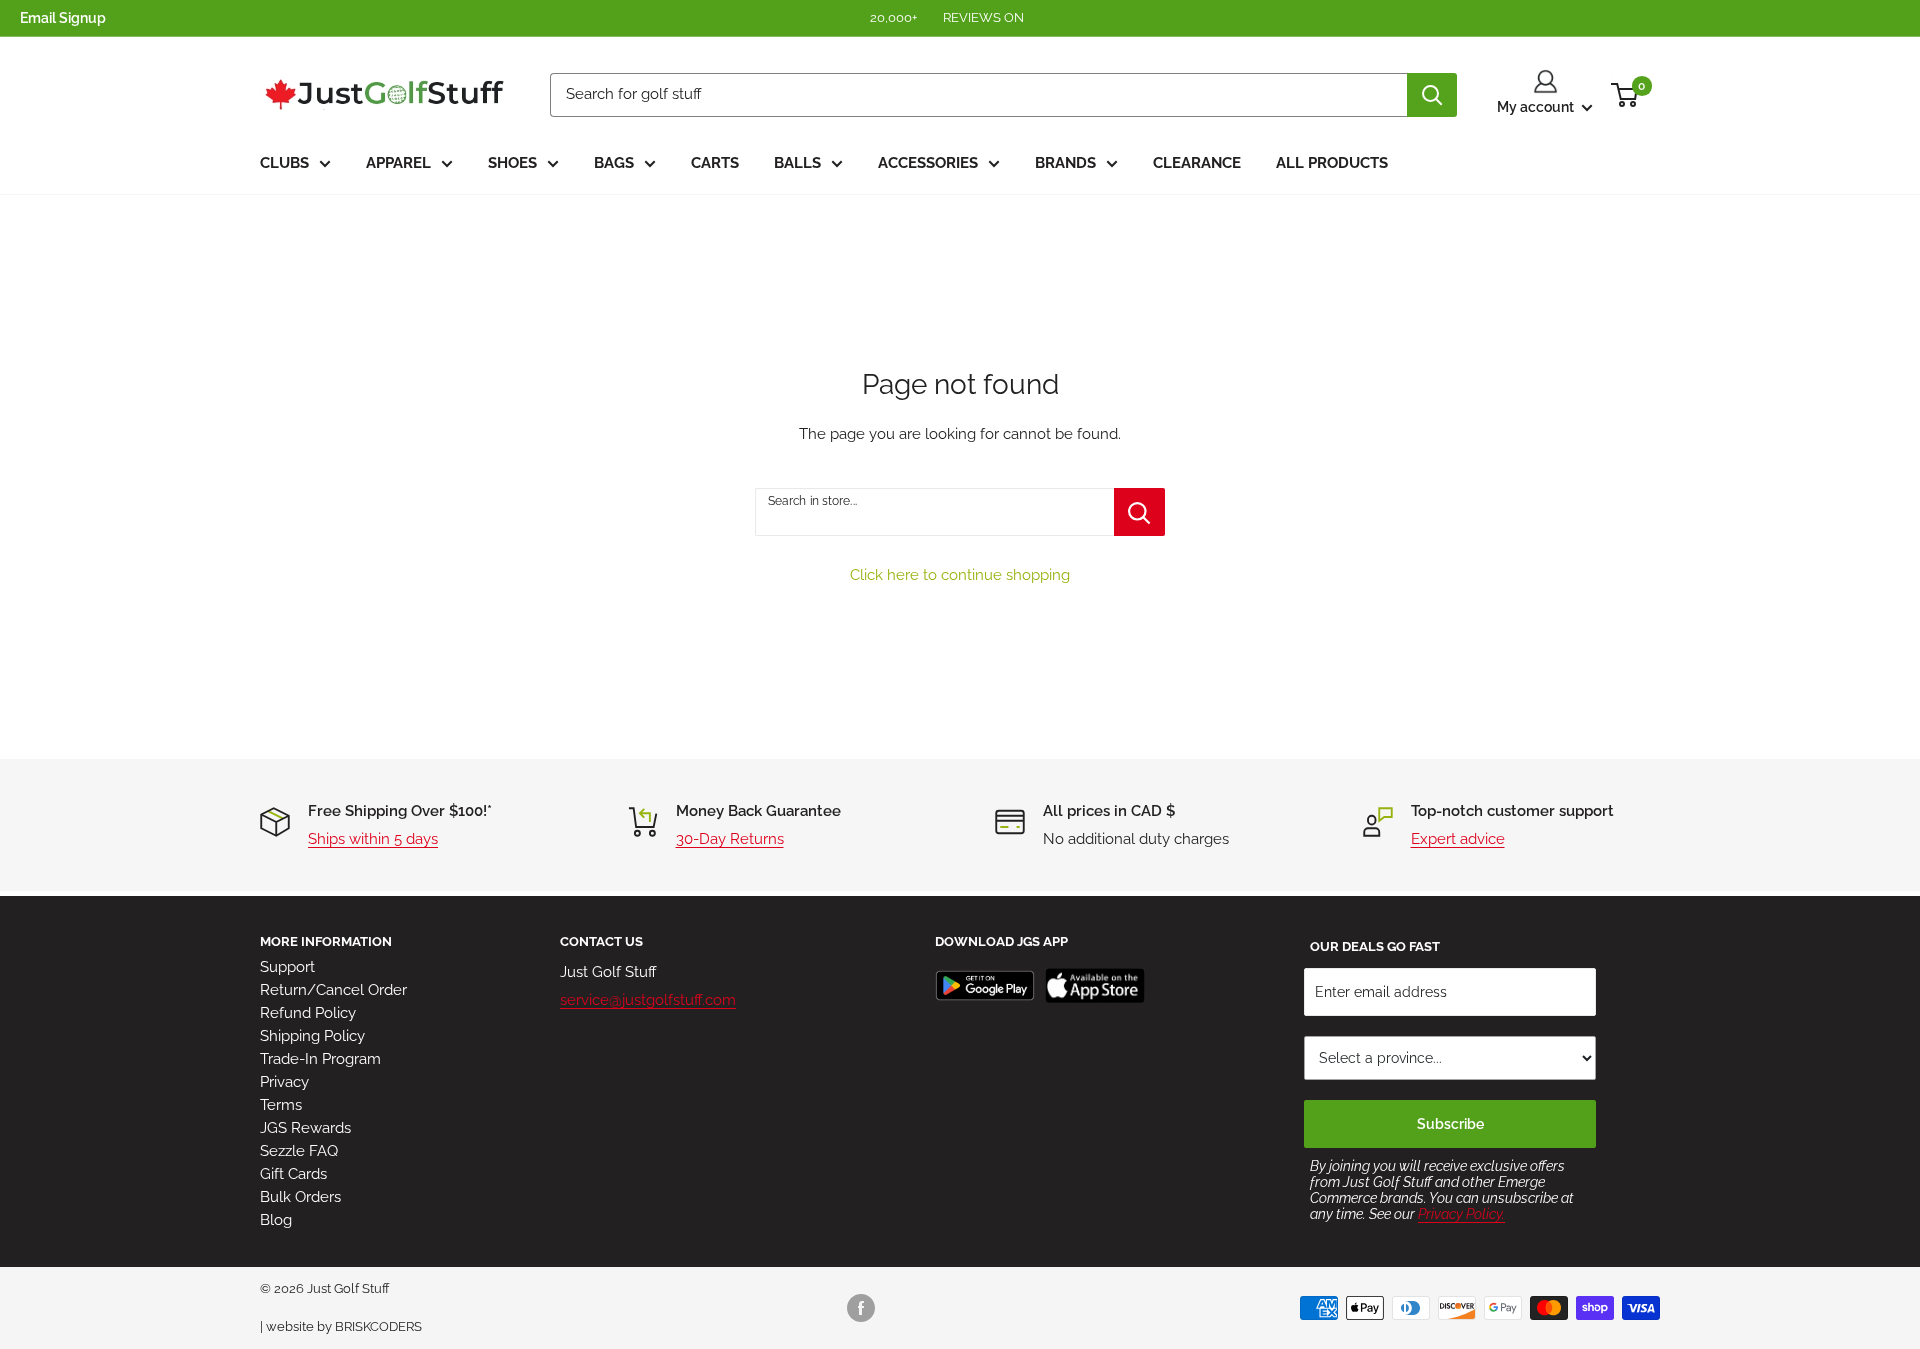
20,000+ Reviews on (948, 17)
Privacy (284, 1082)
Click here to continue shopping (960, 575)
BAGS (614, 163)
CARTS (715, 163)
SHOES (512, 163)
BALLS (797, 163)
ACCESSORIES (928, 163)
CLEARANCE (1197, 163)
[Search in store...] (1139, 512)
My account (1537, 107)
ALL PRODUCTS (1332, 163)
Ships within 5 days (373, 839)
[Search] (1432, 95)
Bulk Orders (300, 1197)
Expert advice (1458, 839)
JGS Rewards (305, 1128)
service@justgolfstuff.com (648, 1000)
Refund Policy (308, 1013)
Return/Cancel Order (333, 990)
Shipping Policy (312, 1036)
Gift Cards (293, 1174)
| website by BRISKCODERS (341, 1326)
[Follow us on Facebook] (861, 1308)
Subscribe (1450, 1124)
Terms (281, 1105)
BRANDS (1065, 163)
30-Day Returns (730, 839)
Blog (276, 1220)
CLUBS (284, 163)
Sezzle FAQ (299, 1151)
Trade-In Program (320, 1059)
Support (287, 967)
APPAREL (398, 163)
